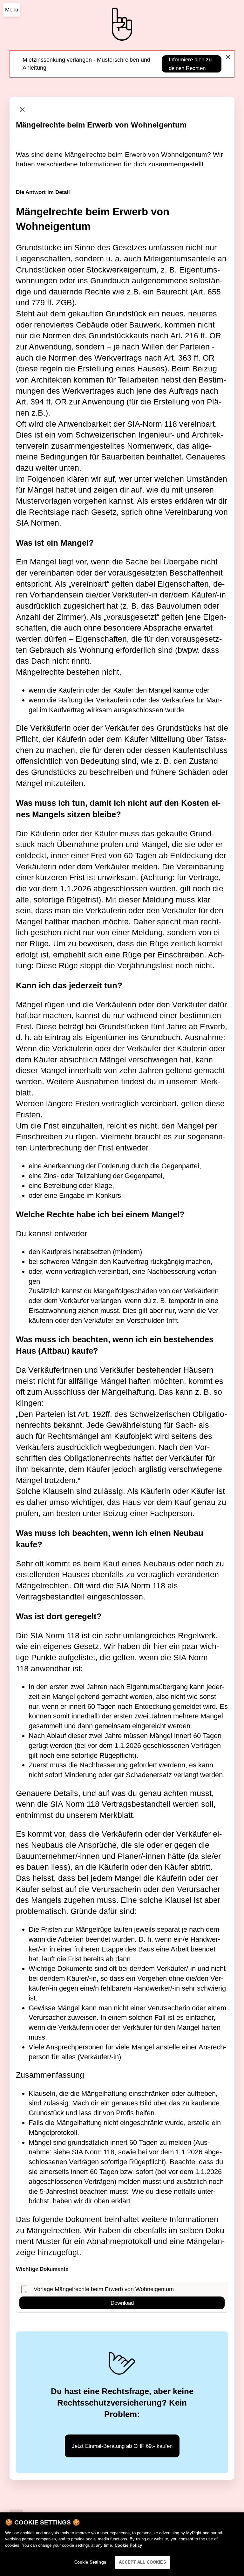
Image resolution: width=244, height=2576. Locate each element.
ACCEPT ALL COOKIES (142, 2562)
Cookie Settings (90, 2562)
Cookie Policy (128, 2545)
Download (122, 2303)
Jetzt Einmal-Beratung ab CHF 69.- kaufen (122, 2446)
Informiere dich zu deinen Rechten (190, 64)
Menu (12, 10)
